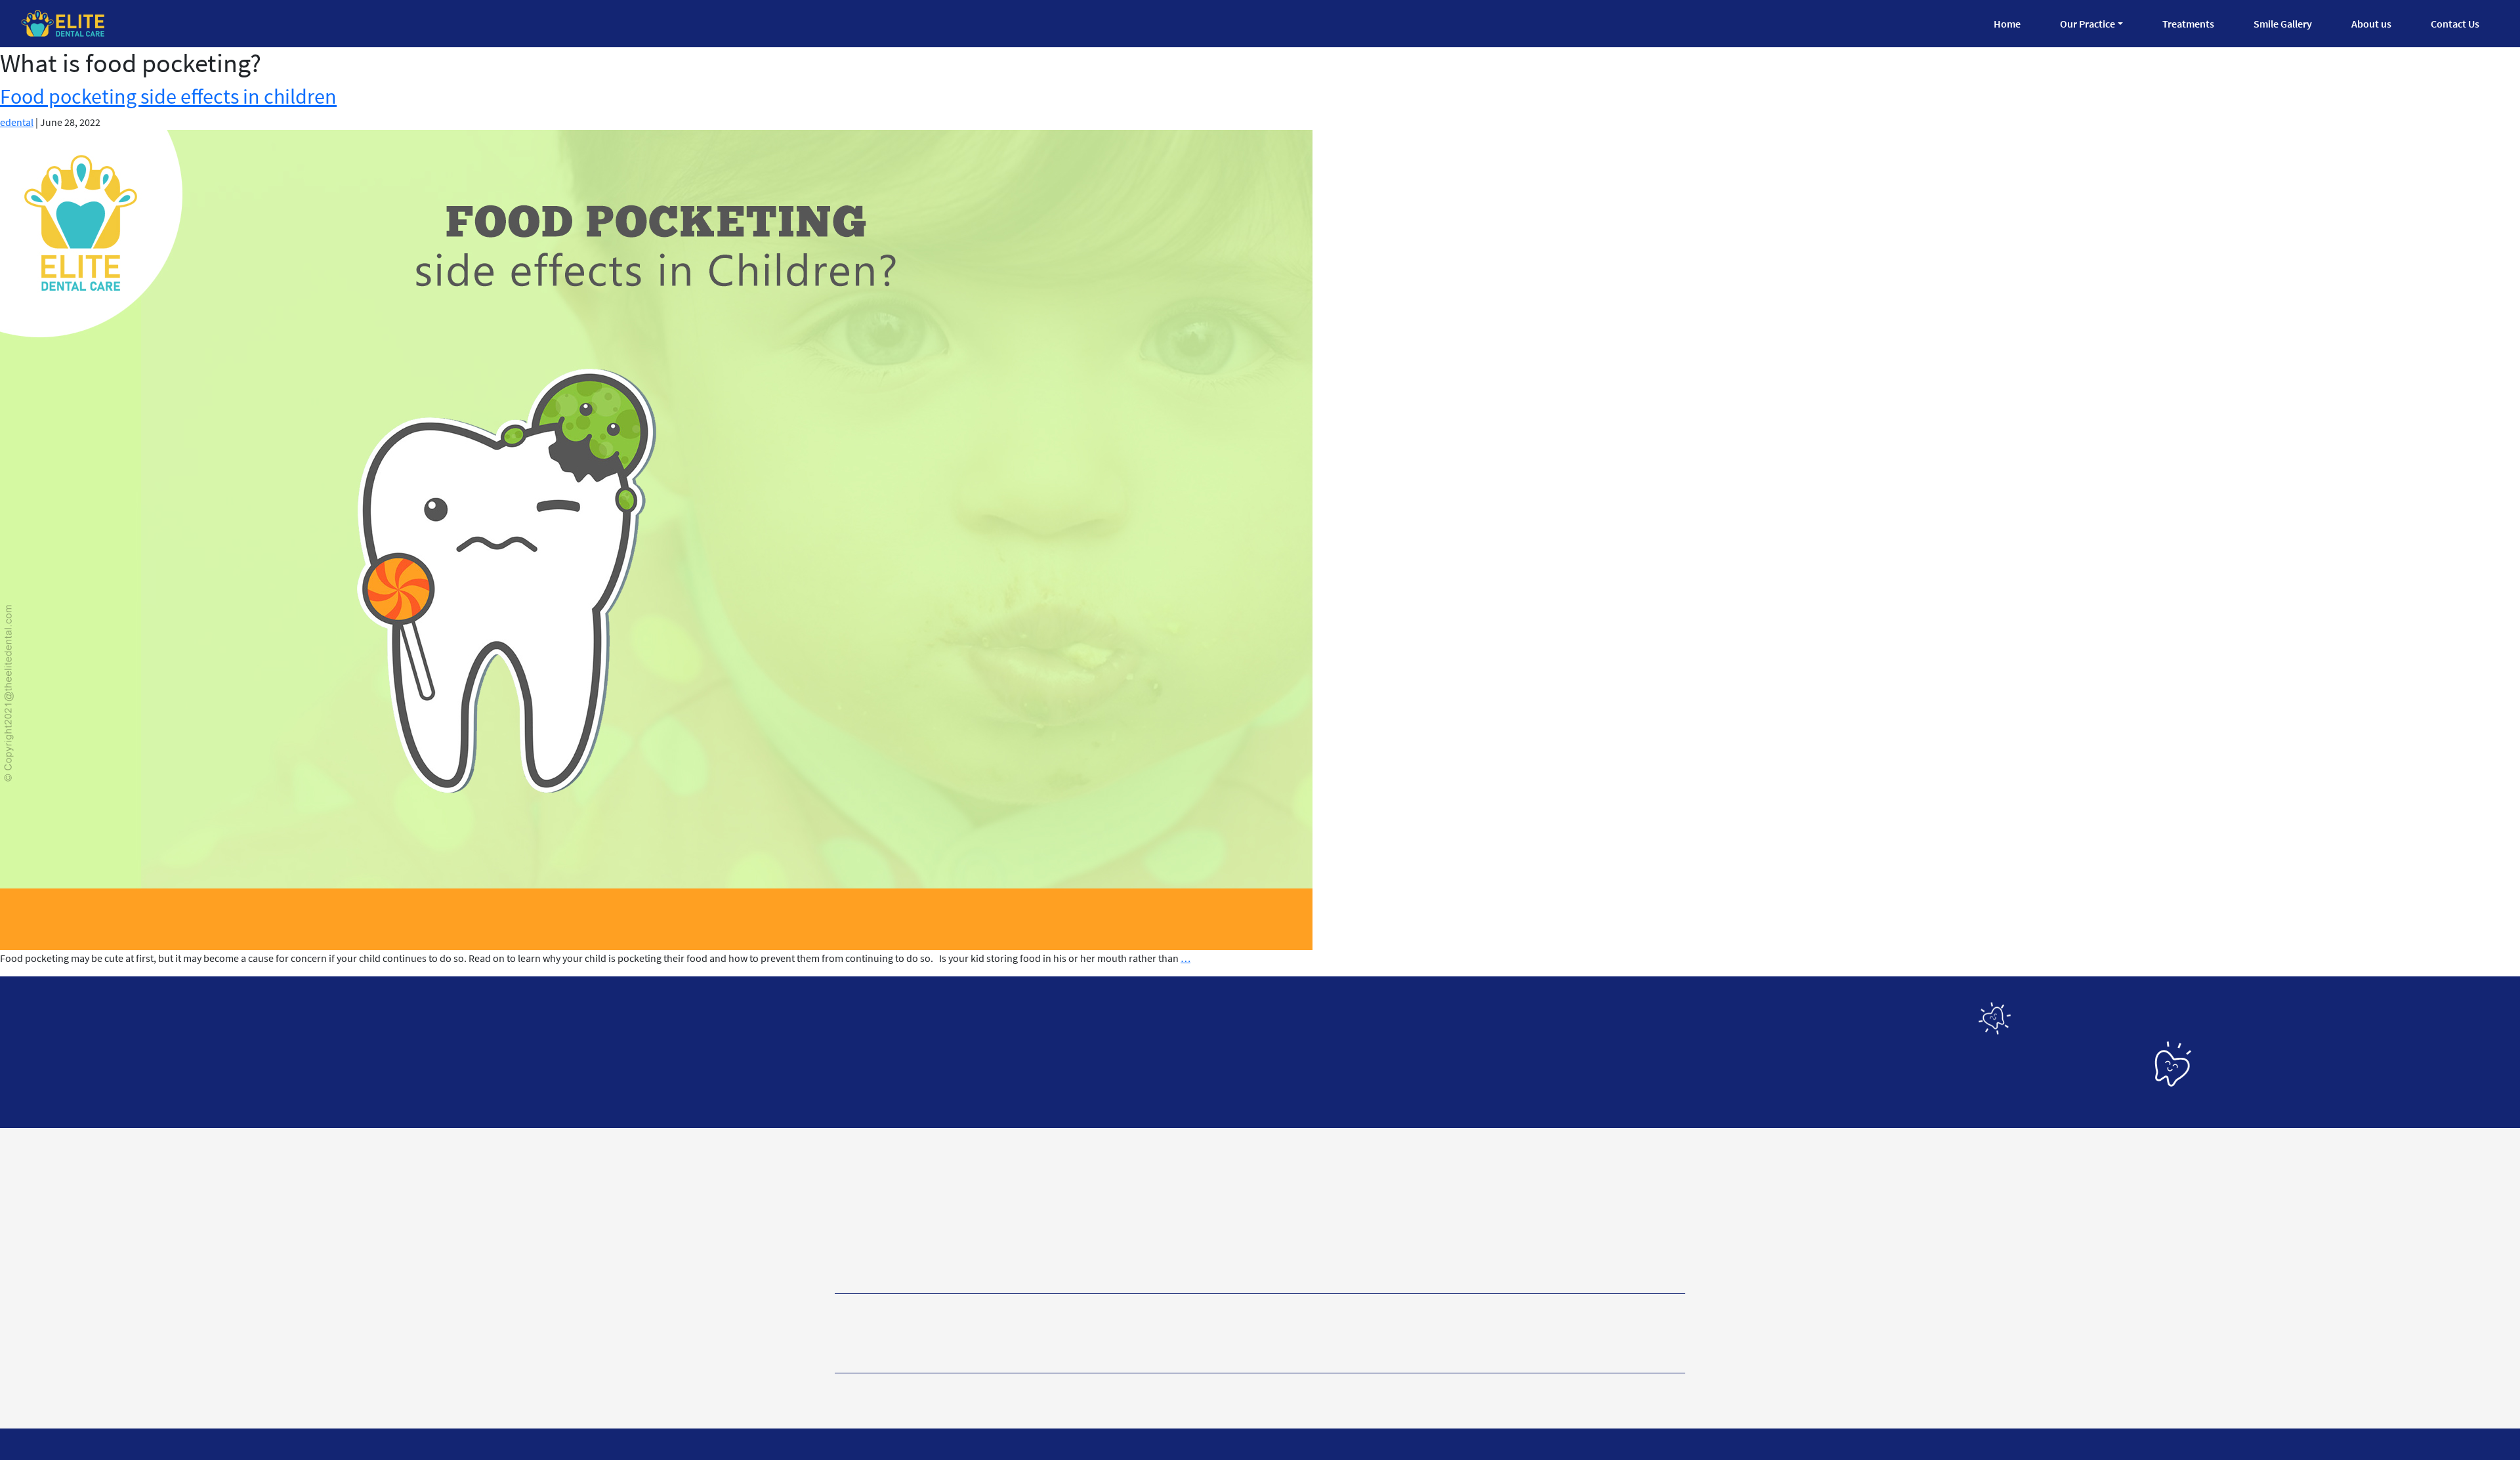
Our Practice (2088, 24)
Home (2007, 24)
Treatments (2188, 24)
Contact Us (2455, 24)
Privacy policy (870, 1390)
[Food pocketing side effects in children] (656, 539)
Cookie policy (1087, 1390)
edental (17, 122)
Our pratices (1052, 1334)
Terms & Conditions (979, 1390)
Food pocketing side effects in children (168, 96)
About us (2371, 24)
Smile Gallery (2283, 24)
